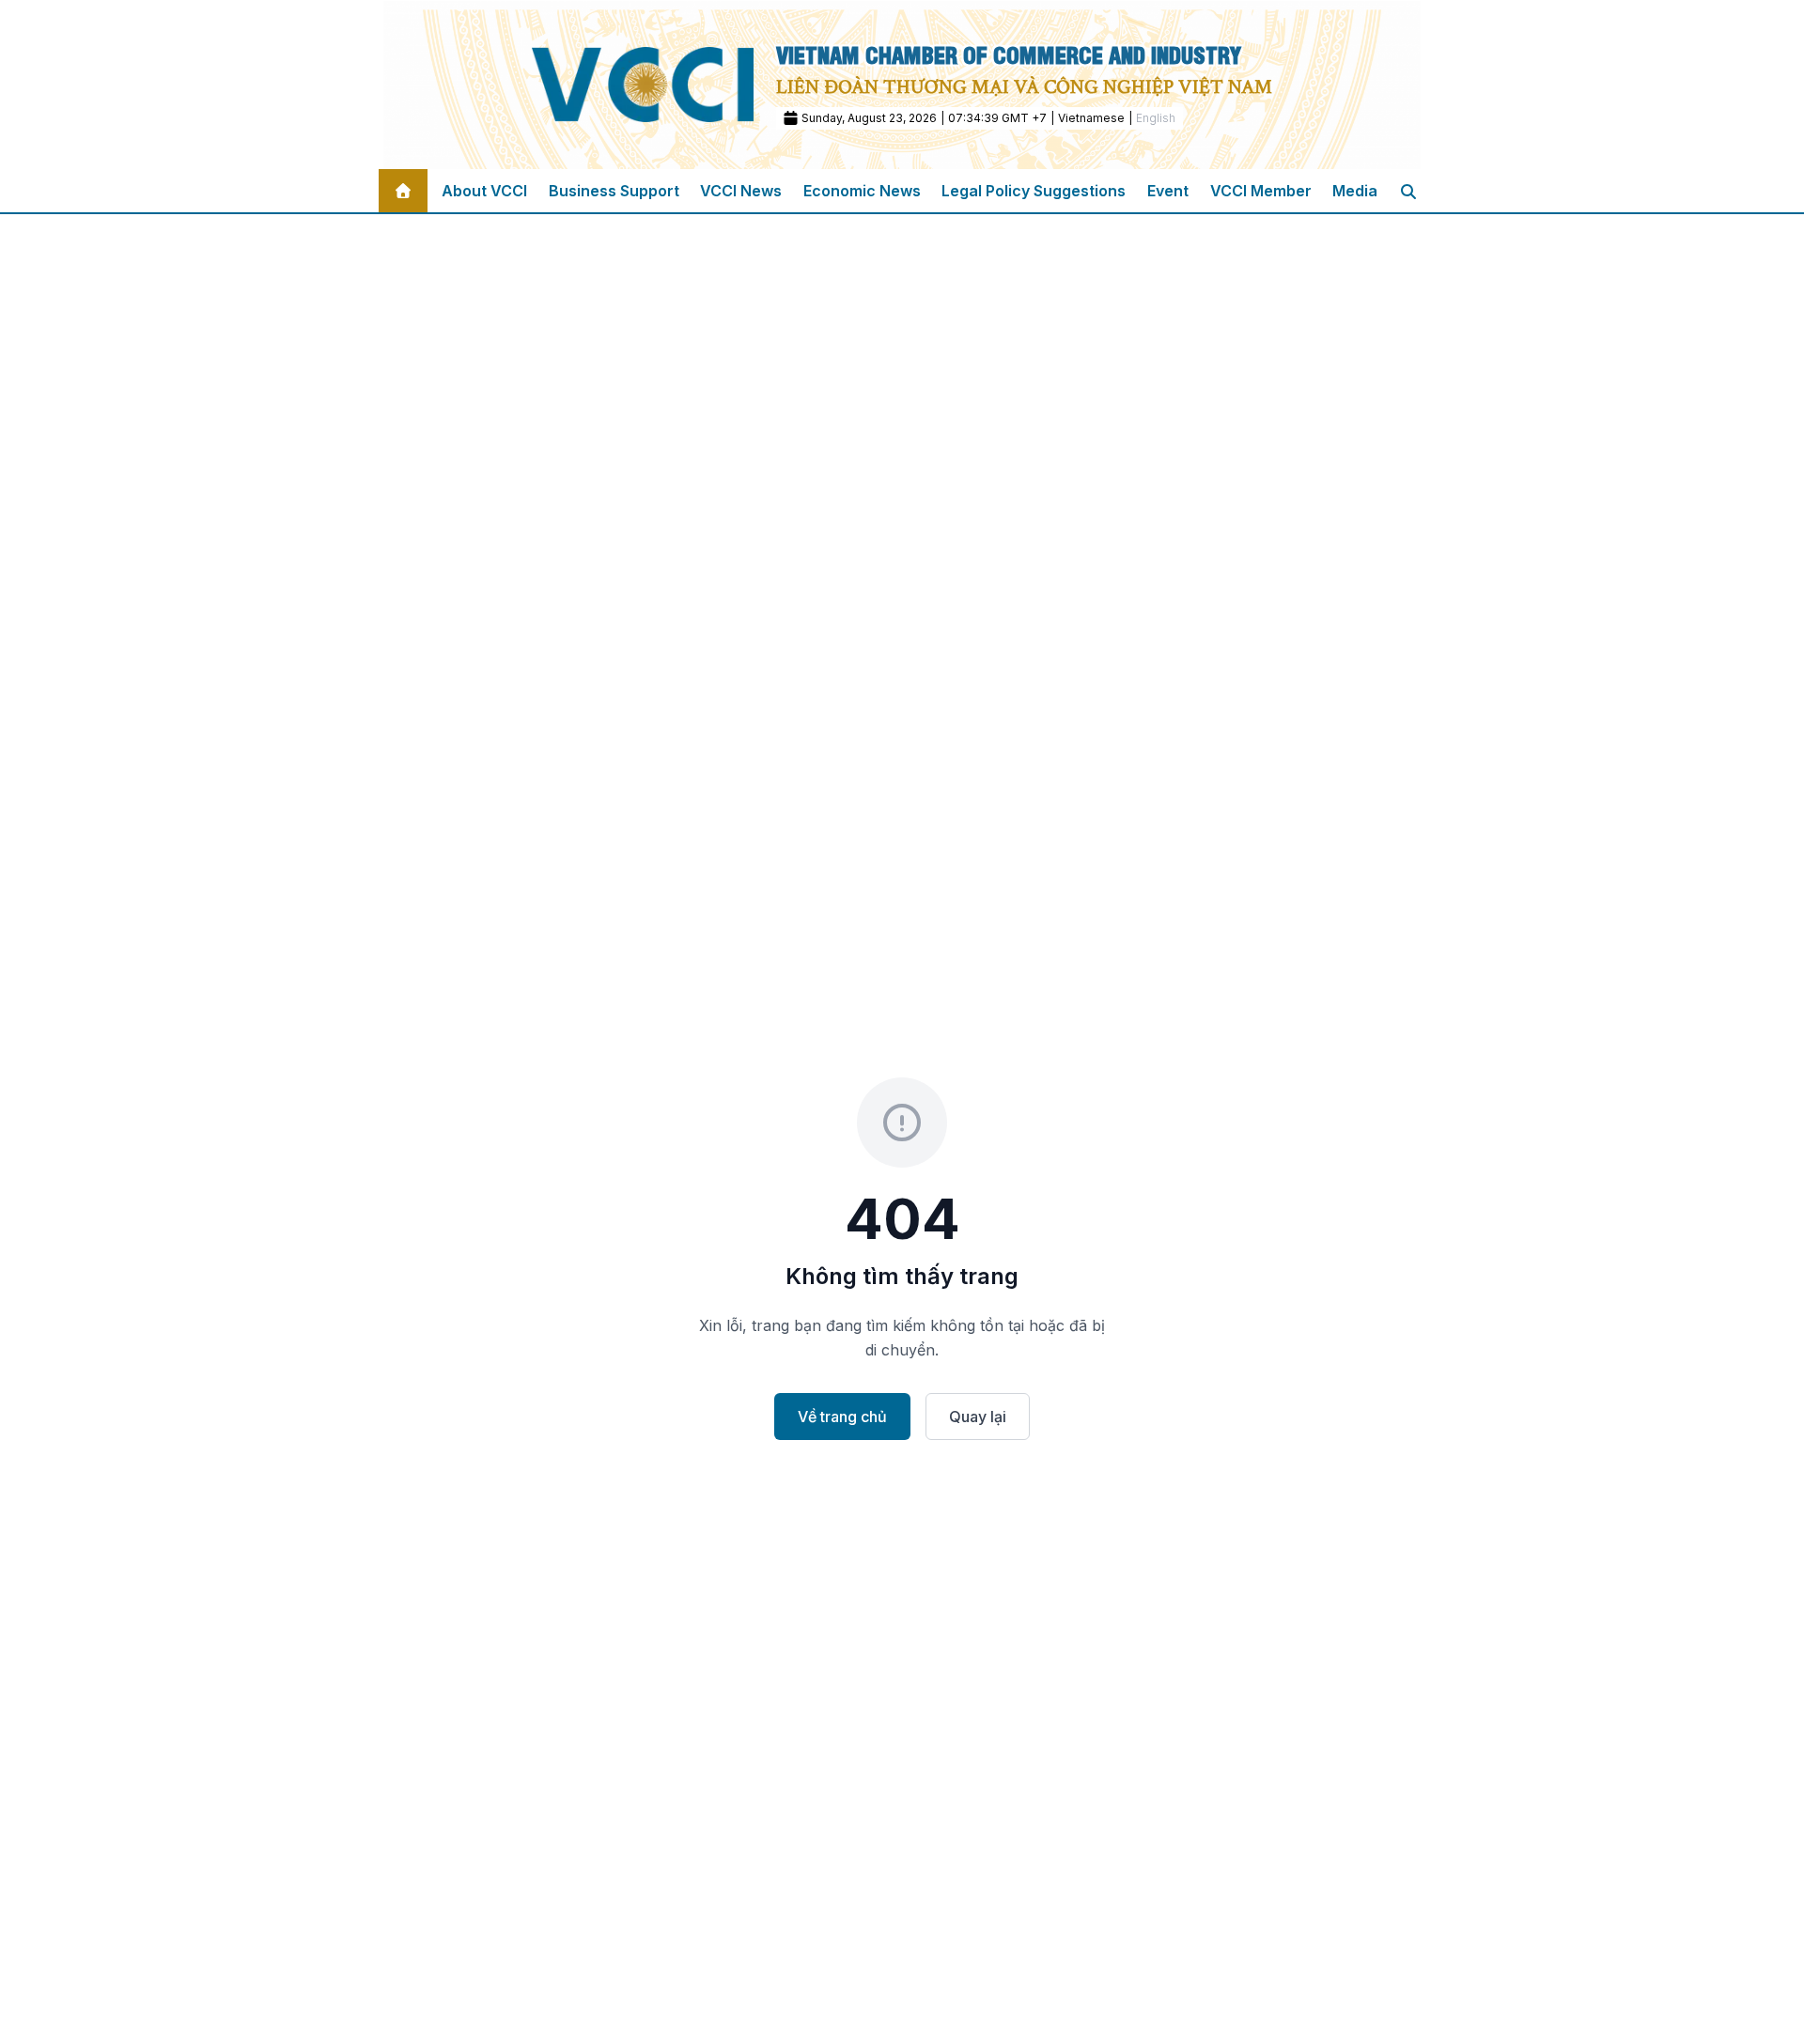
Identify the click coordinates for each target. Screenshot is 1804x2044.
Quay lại (978, 1417)
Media (1355, 191)
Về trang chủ (842, 1417)
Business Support (614, 191)
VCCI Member (1261, 191)
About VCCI (484, 191)
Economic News (862, 191)
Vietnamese (1091, 118)
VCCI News (741, 191)
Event (1168, 191)
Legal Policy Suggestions (1034, 191)
